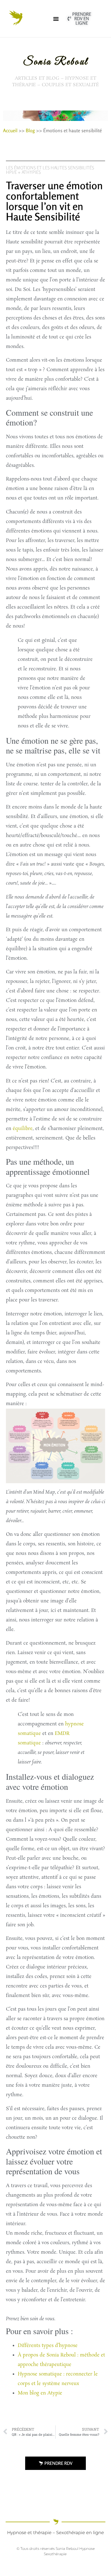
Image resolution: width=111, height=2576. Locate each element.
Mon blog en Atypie (40, 2393)
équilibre (23, 1129)
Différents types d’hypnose (48, 2346)
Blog (30, 130)
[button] (56, 19)
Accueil (10, 130)
